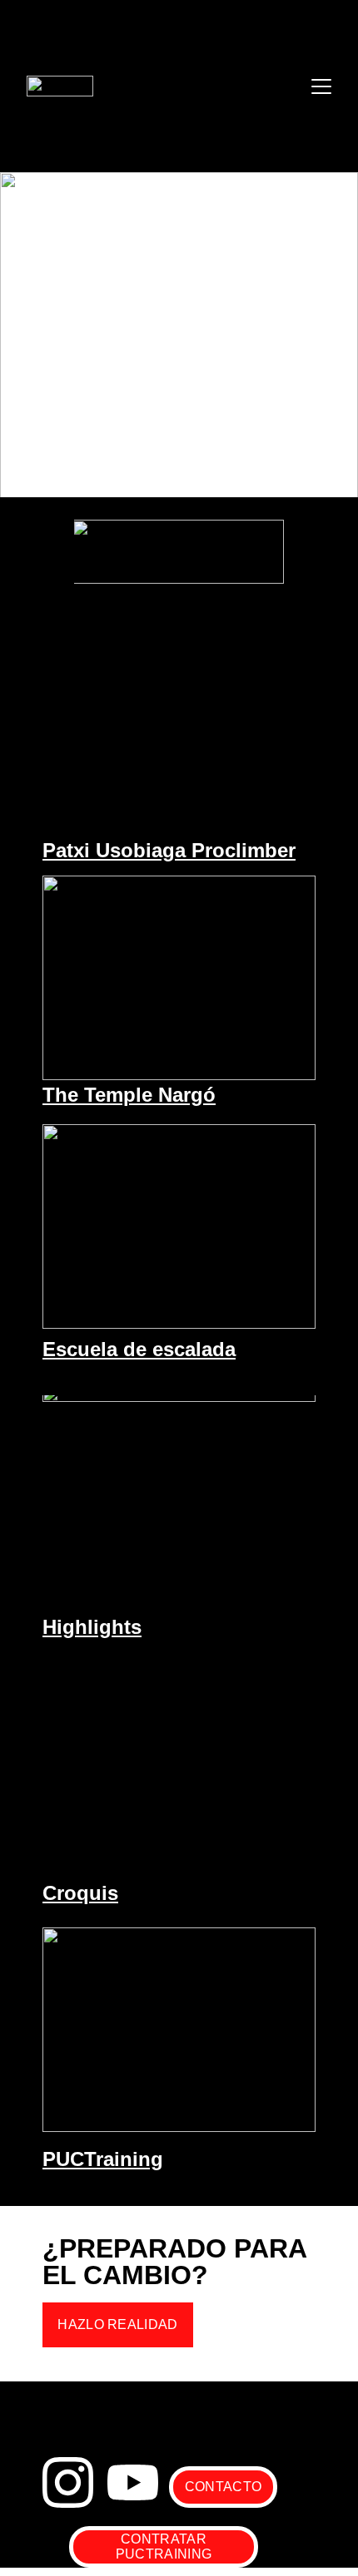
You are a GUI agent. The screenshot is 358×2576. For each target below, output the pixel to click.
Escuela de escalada (139, 1349)
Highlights (92, 1627)
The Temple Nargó (129, 1095)
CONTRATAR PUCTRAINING (164, 2546)
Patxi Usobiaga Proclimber (169, 850)
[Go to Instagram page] (68, 2482)
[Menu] (321, 86)
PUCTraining (103, 2159)
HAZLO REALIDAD (117, 2324)
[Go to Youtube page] (133, 2482)
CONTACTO (224, 2487)
